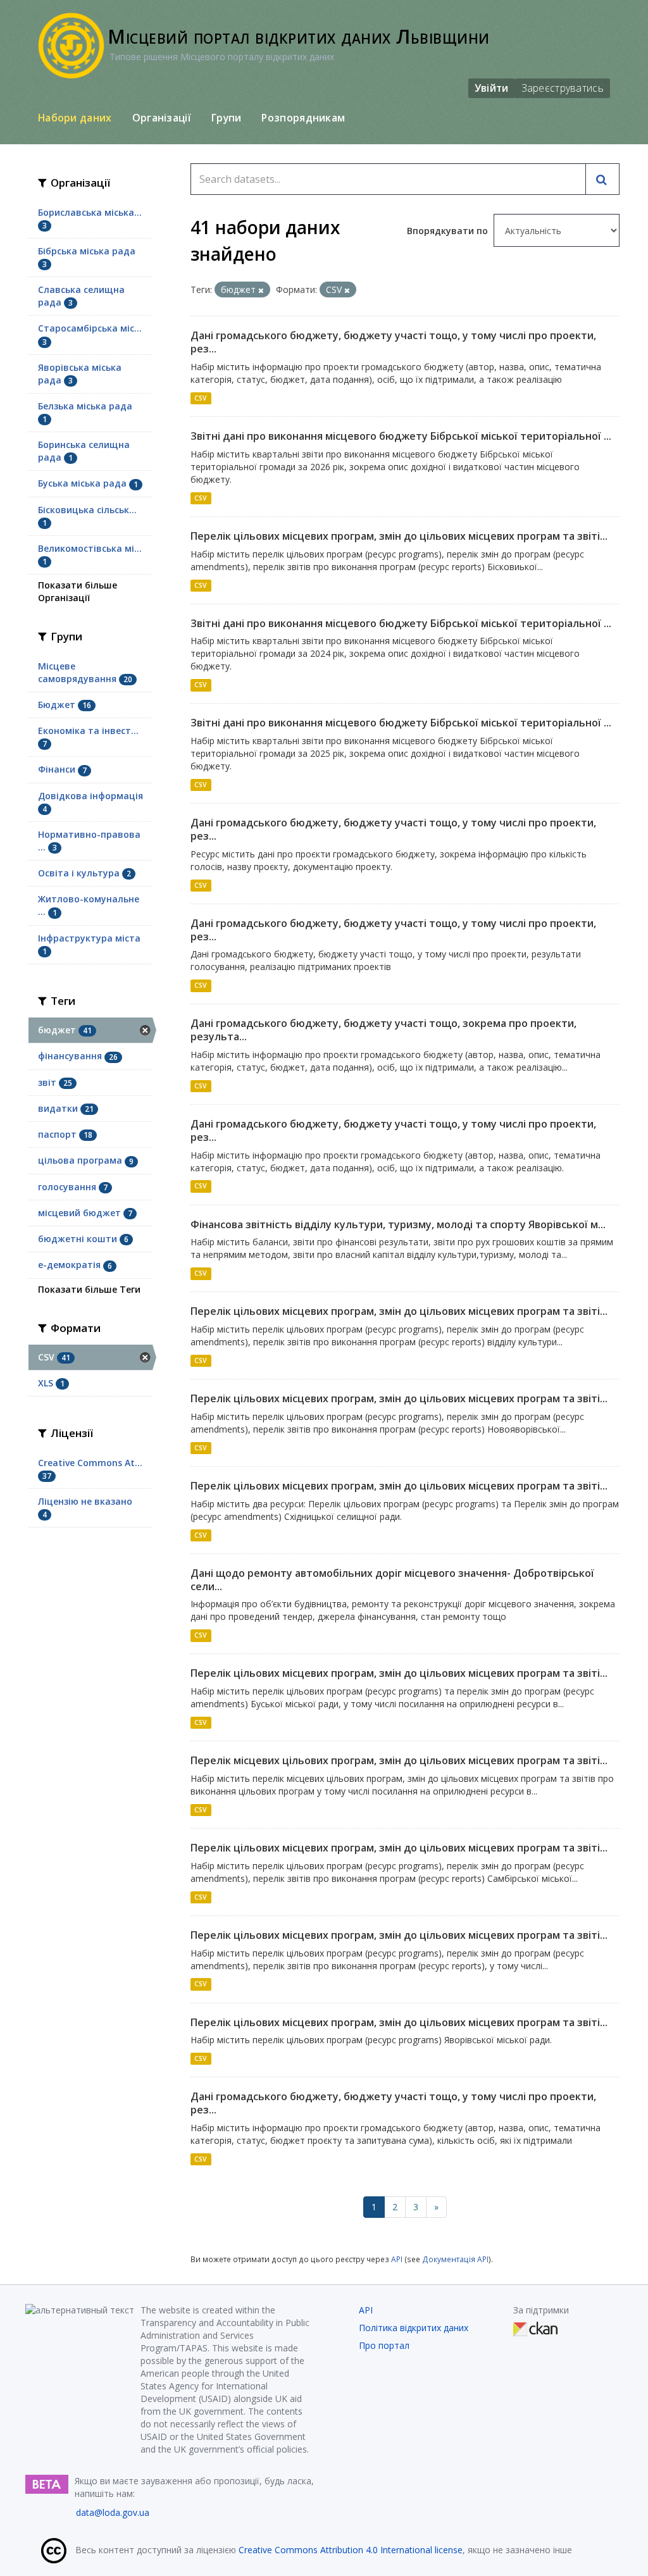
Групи (227, 118)
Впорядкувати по (449, 231)
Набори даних (75, 118)
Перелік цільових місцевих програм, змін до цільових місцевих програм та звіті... (399, 536)
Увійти (492, 88)
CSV (201, 398)
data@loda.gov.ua (113, 2512)
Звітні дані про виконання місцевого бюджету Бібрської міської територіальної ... (401, 436)
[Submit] (602, 179)
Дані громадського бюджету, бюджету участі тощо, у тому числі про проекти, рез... (393, 342)
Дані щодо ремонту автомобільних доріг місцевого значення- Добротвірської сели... (392, 1580)
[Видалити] (261, 290)
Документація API (455, 2259)
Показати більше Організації (78, 591)
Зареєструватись (563, 88)
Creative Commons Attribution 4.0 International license (351, 2550)
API (397, 2259)
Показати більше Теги (89, 1289)
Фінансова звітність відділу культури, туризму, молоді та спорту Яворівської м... (398, 1224)
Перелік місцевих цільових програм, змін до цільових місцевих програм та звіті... (399, 1760)
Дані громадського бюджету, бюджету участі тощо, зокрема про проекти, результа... (383, 1030)
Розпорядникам (303, 118)
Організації (162, 118)
